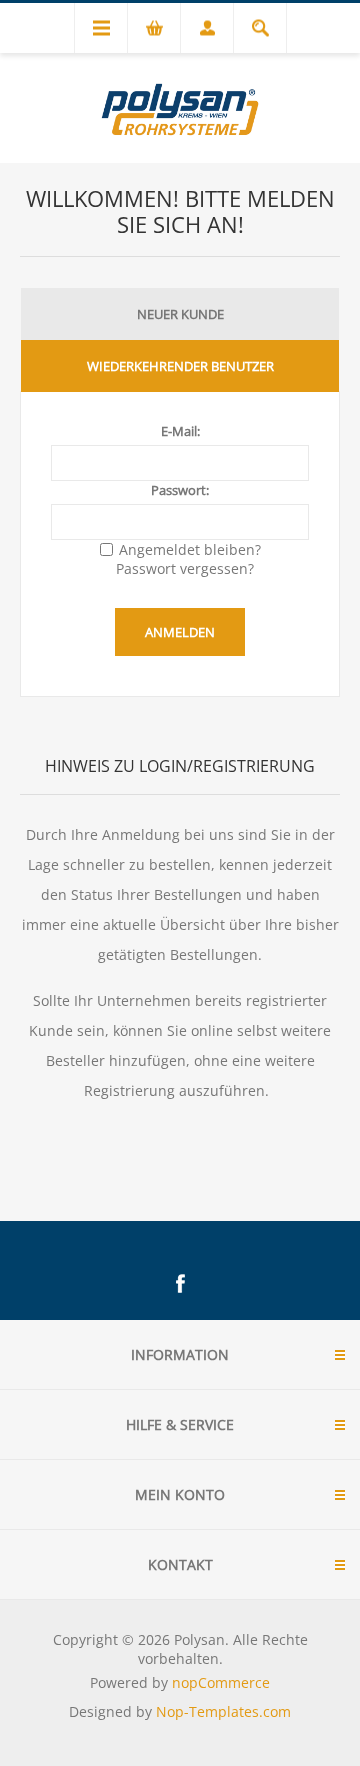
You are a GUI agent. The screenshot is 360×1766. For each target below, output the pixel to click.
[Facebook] (180, 1284)
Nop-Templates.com (223, 1711)
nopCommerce (221, 1682)
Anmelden (180, 632)
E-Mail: (180, 431)
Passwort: (180, 490)
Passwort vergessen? (185, 568)
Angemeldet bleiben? (190, 549)
